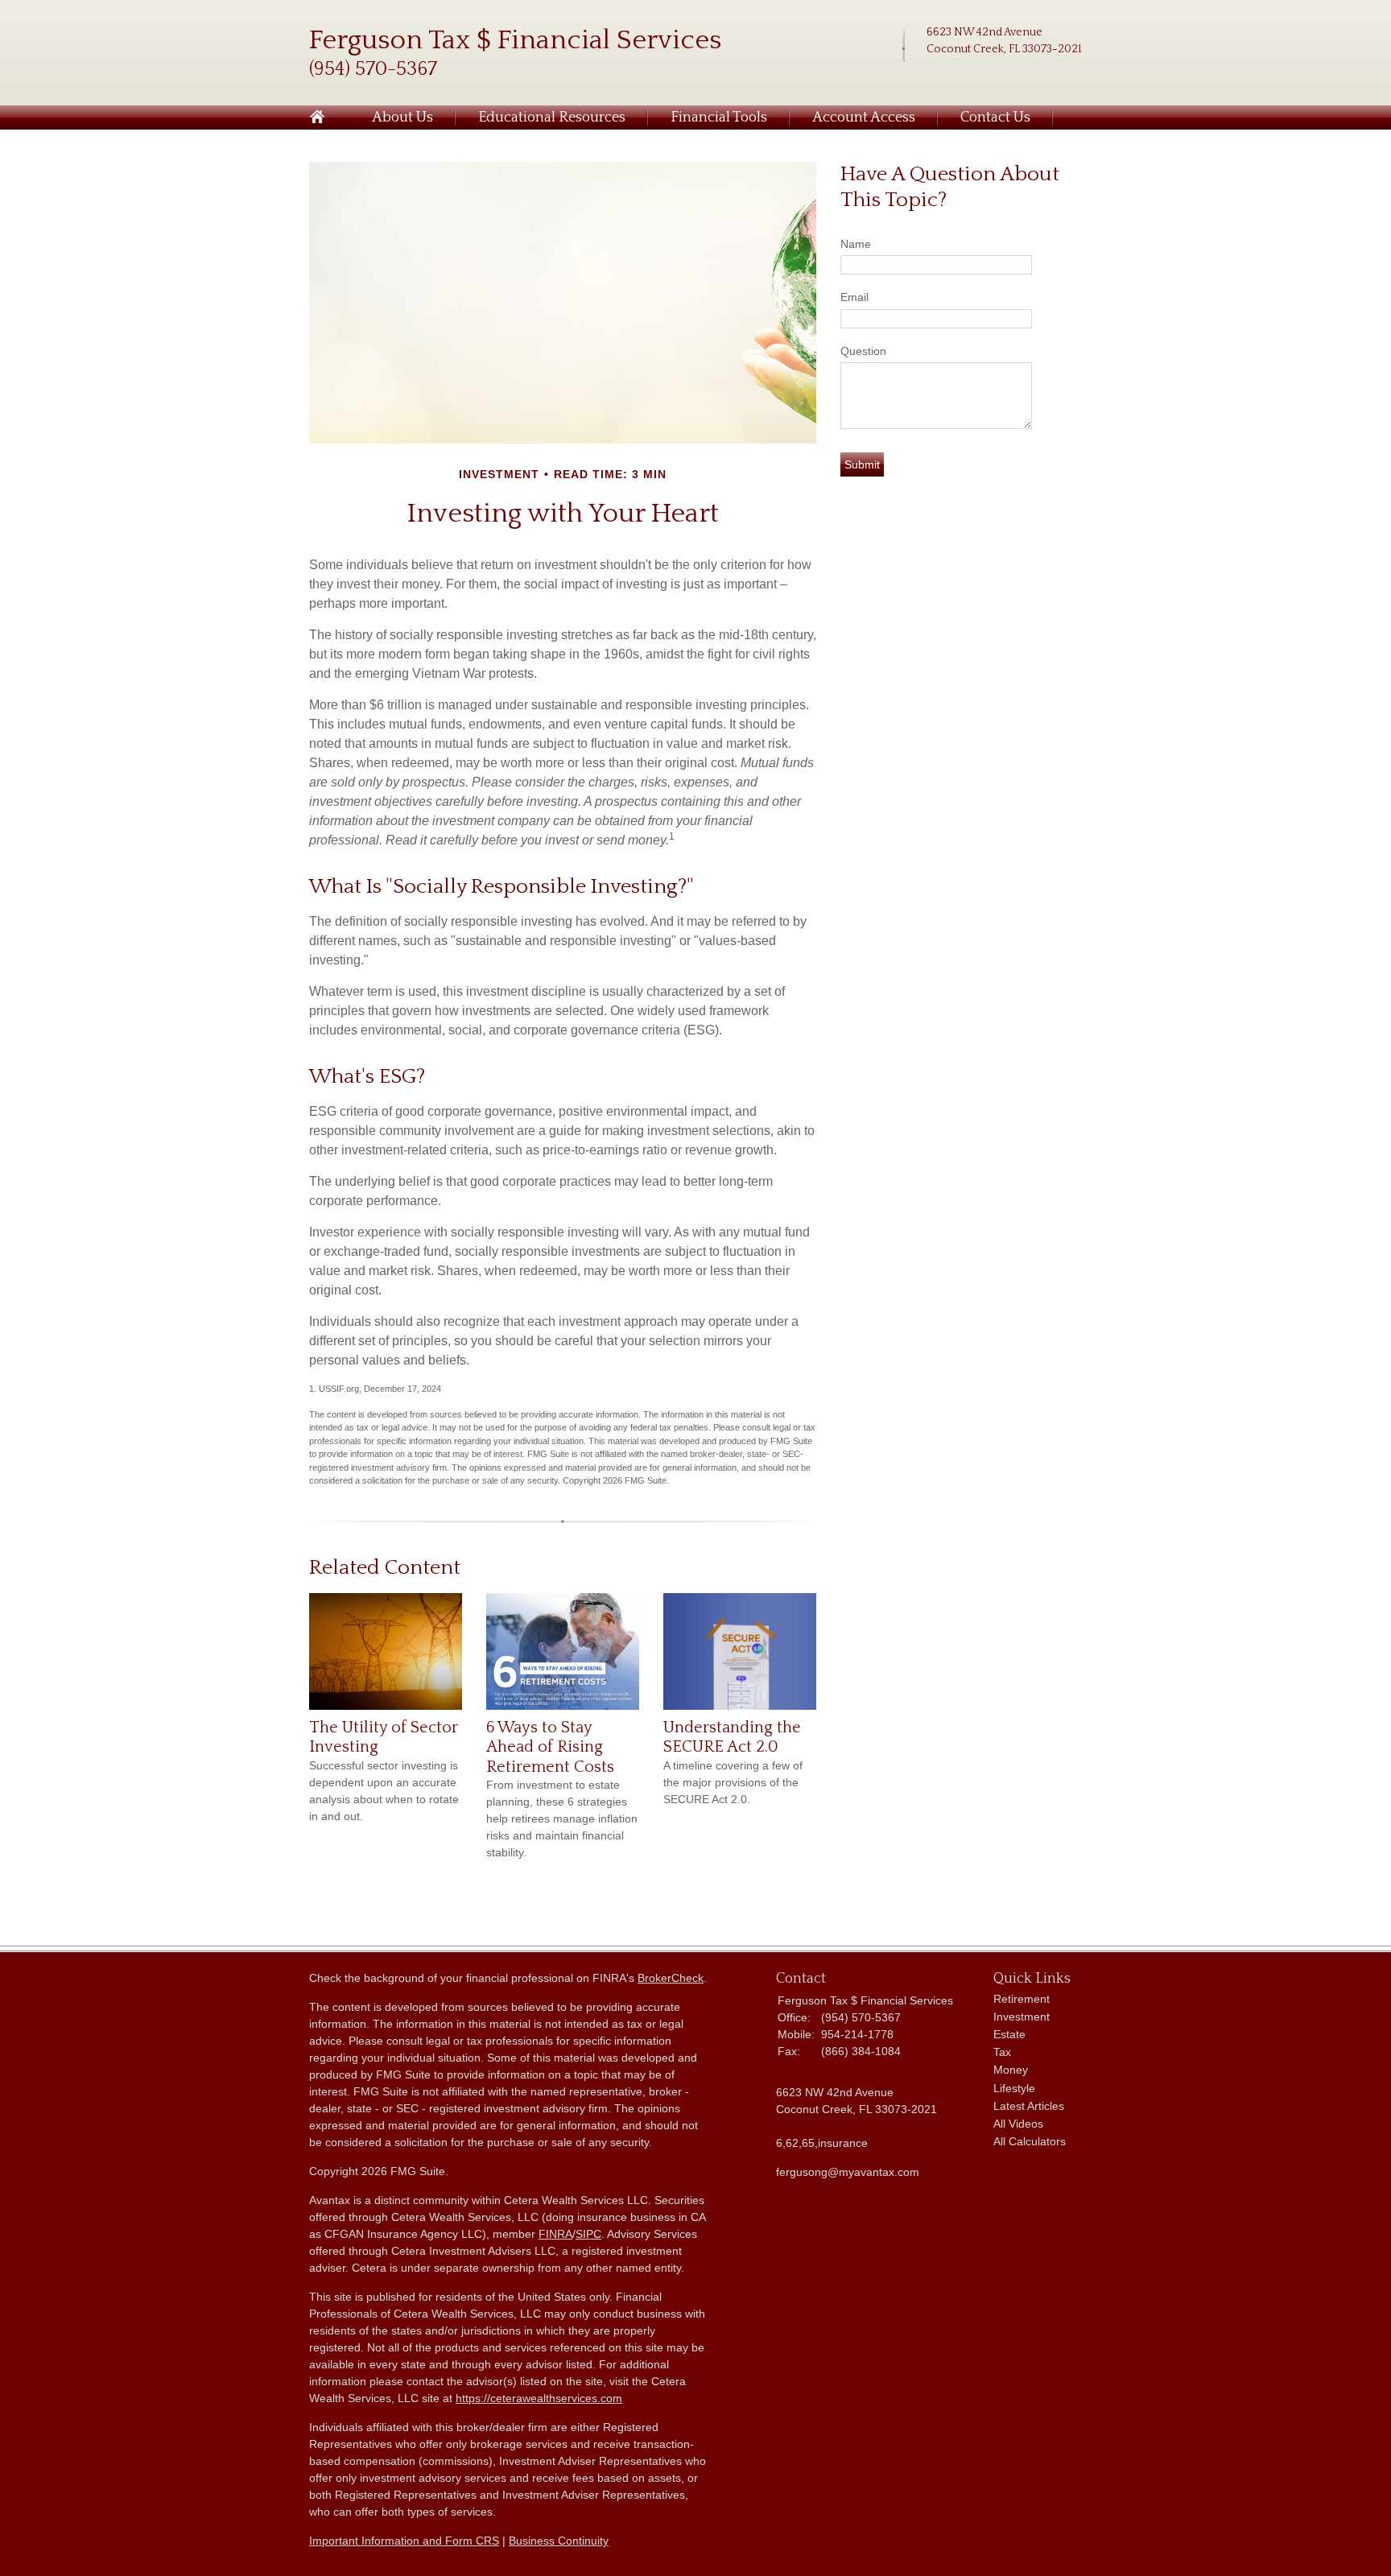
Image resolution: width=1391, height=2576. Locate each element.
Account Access (864, 118)
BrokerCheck (671, 1978)
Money (1011, 2070)
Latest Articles (1029, 2106)
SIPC (588, 2234)
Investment (1022, 2017)
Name (856, 244)
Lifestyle (1014, 2088)
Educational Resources (552, 118)
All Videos (1018, 2124)
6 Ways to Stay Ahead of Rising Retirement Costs (550, 1747)
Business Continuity (559, 2541)
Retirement (1022, 1999)
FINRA (555, 2234)
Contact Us (995, 118)
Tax (1002, 2052)
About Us (402, 118)
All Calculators (1030, 2141)
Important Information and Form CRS (404, 2541)
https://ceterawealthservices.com (539, 2398)
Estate (1009, 2034)
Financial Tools (719, 118)
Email (854, 297)
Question (863, 351)
